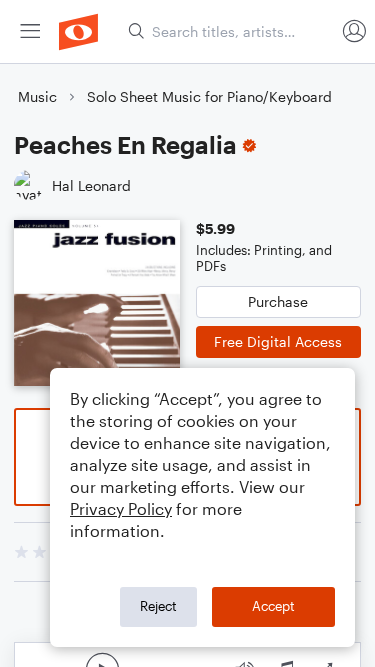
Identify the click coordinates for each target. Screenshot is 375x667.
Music (37, 96)
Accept (273, 606)
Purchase (278, 301)
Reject (158, 606)
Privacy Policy (121, 508)
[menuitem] (30, 31)
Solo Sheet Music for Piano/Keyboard (209, 96)
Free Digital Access (278, 341)
